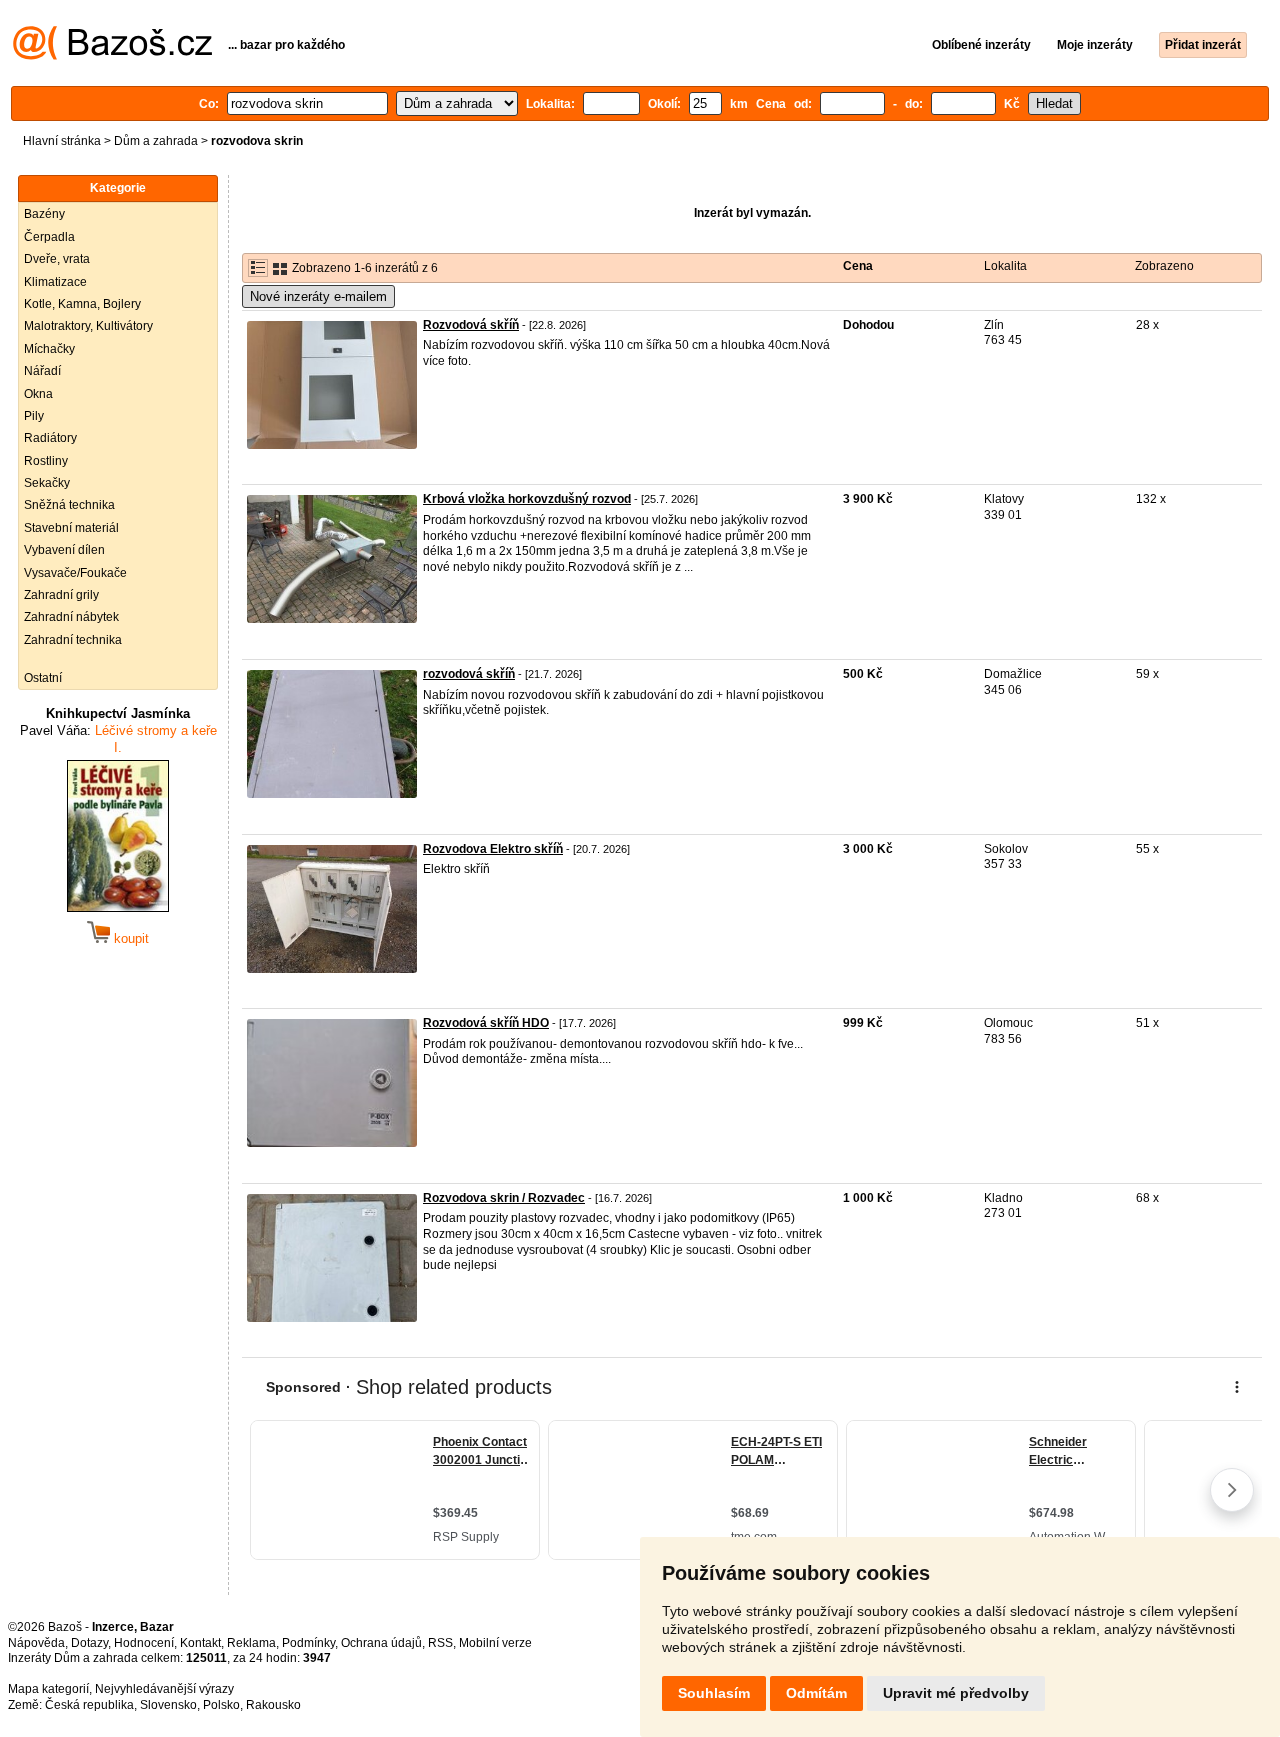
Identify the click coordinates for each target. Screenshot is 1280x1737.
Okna (38, 394)
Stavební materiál (71, 528)
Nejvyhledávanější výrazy (164, 1689)
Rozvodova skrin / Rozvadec (504, 1198)
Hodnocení (144, 1643)
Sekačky (47, 483)
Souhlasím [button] (714, 1693)
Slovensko (168, 1705)
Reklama (251, 1643)
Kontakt (200, 1643)
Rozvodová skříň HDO (486, 1023)
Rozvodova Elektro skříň (493, 849)
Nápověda (36, 1643)
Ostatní (43, 678)
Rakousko (273, 1705)
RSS (440, 1643)
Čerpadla (49, 237)
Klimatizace (55, 282)
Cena (858, 266)
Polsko (221, 1705)
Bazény (44, 214)
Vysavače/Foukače (75, 573)
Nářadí (42, 371)
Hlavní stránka (62, 141)
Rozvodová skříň (471, 325)
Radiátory (50, 438)
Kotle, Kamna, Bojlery (82, 304)
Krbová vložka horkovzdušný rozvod (527, 499)
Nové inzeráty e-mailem (318, 296)
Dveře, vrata (57, 259)
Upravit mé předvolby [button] (956, 1693)
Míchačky (49, 349)
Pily (34, 416)
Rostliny (46, 461)
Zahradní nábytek (71, 617)
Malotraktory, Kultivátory (88, 326)
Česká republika (89, 1705)
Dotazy (89, 1643)
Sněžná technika (69, 505)
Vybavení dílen (64, 550)
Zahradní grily (61, 595)
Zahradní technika (73, 640)
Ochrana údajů (381, 1643)
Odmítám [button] (816, 1693)
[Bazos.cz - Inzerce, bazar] (112, 56)
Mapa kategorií (48, 1689)
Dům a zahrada (156, 141)
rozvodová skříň (469, 674)
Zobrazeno (1164, 266)
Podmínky (308, 1643)
